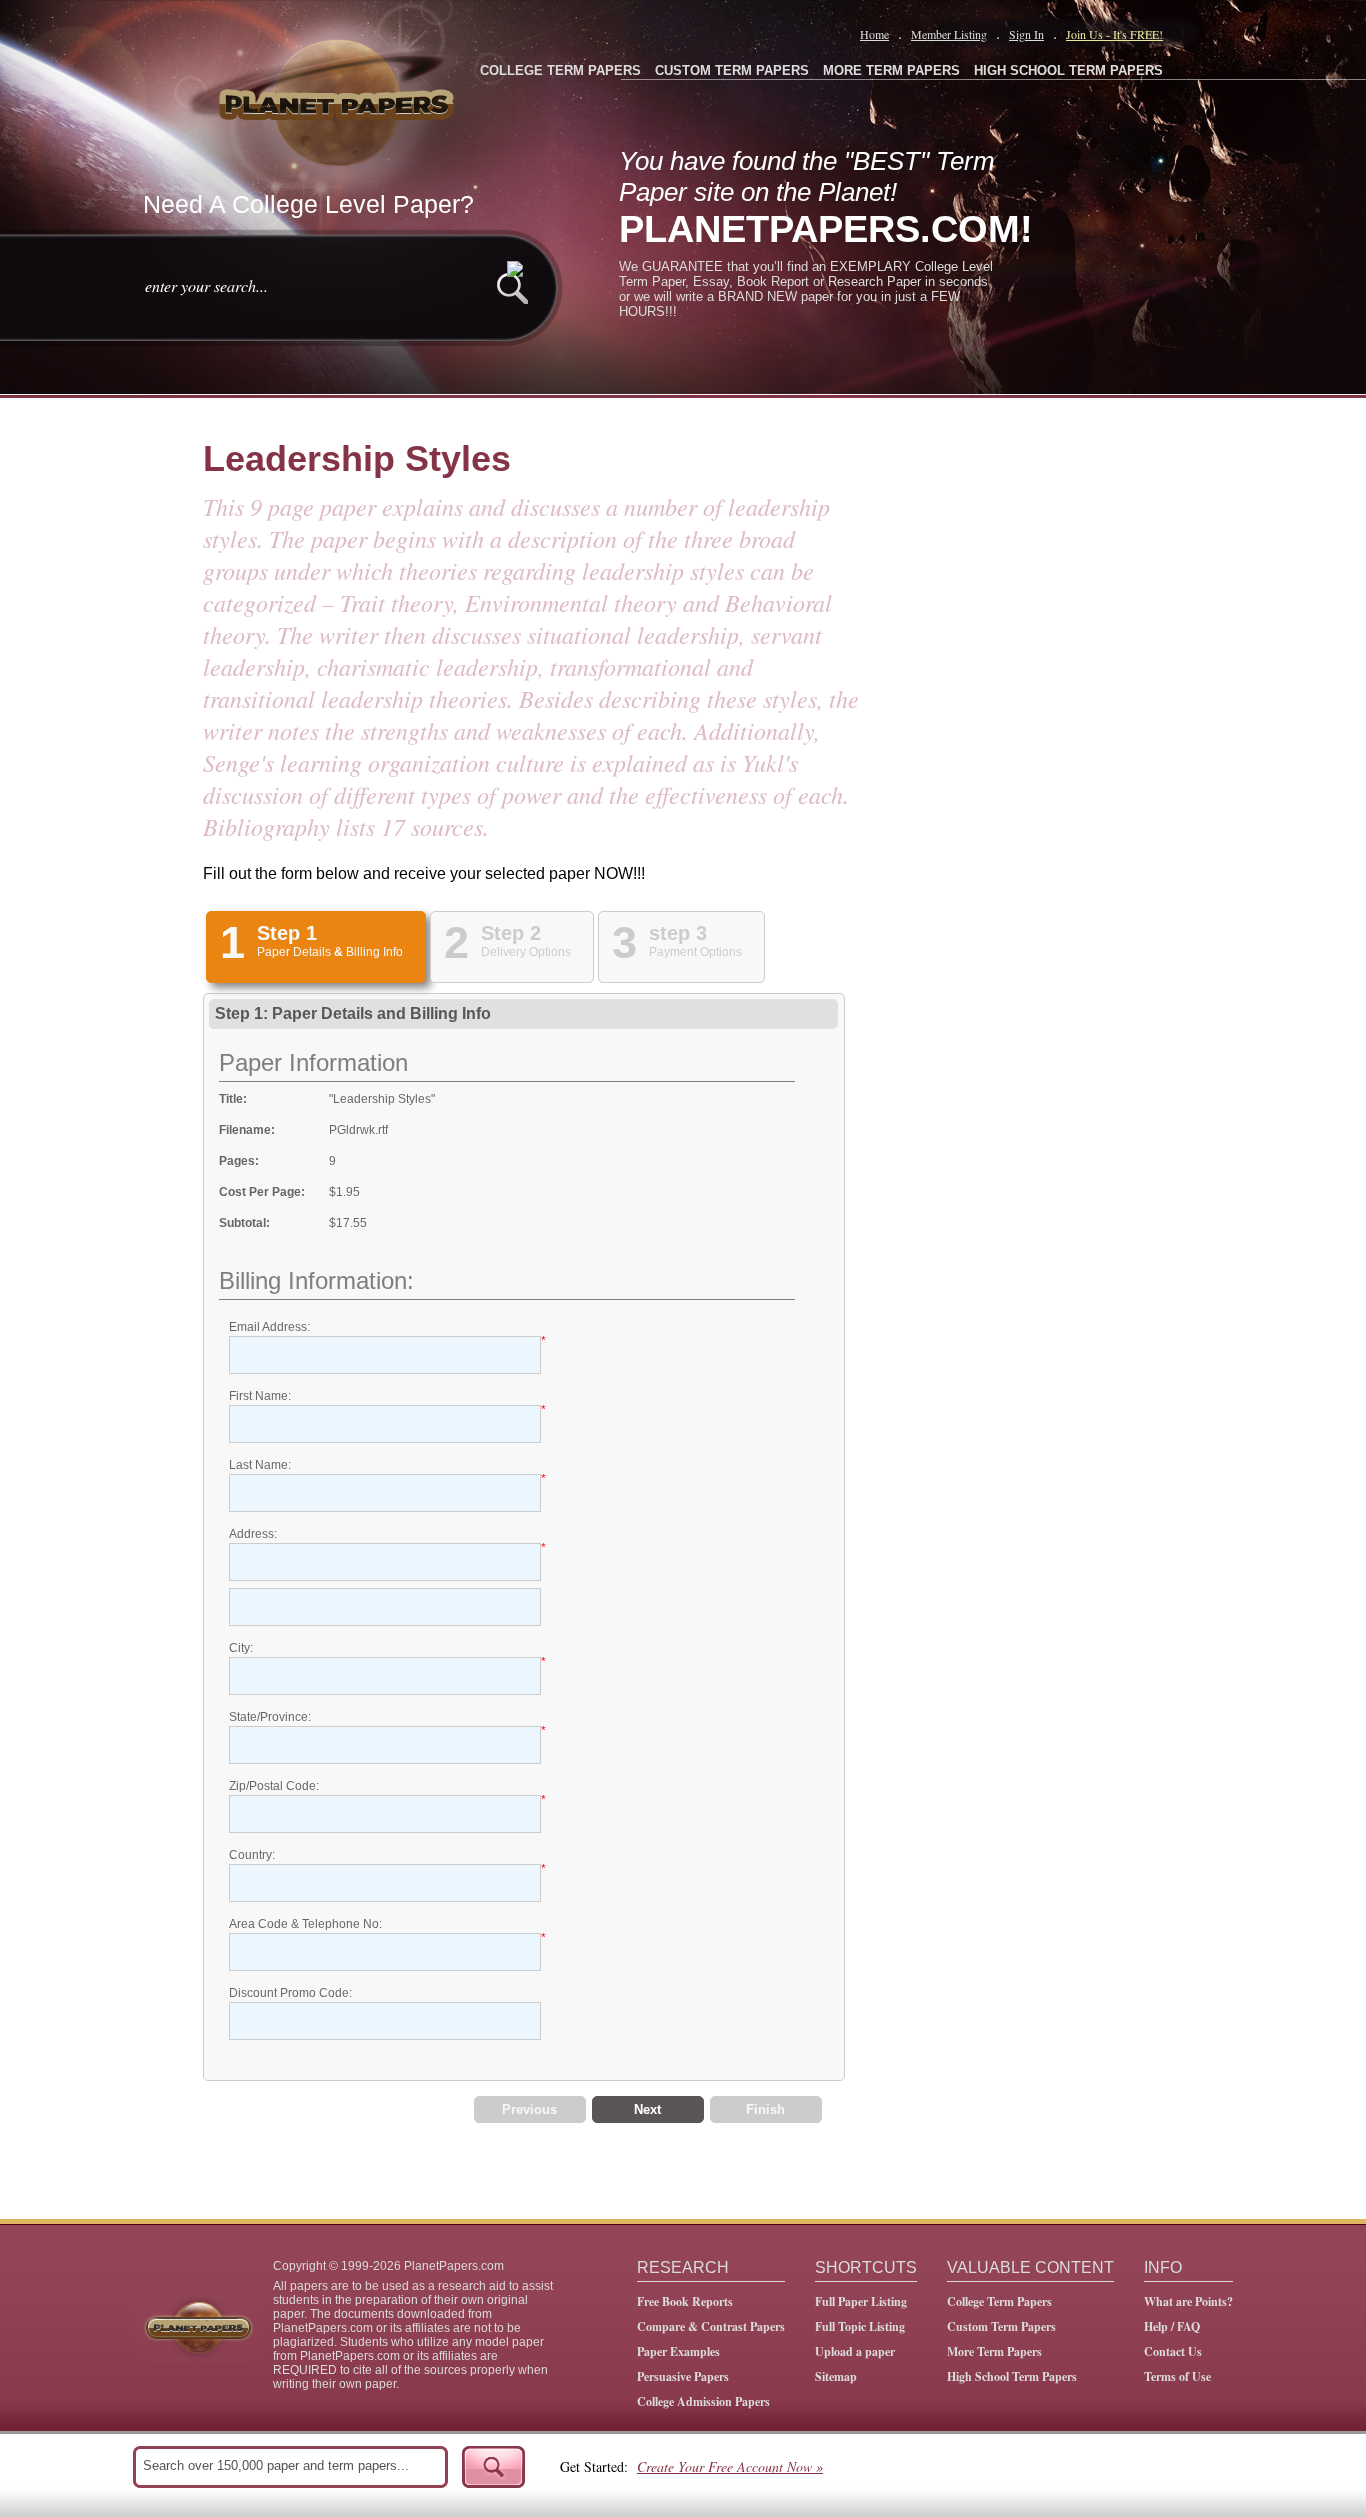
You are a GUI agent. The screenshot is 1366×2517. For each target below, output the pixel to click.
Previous (529, 2109)
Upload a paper (855, 2351)
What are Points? (1188, 2301)
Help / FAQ (1172, 2326)
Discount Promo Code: (290, 1993)
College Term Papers (999, 2301)
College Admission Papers (703, 2401)
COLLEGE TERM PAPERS (560, 70)
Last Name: (260, 1465)
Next (647, 2109)
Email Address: (269, 1327)
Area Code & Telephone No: (305, 1924)
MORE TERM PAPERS (891, 70)
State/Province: (270, 1717)
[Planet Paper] (339, 100)
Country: (252, 1855)
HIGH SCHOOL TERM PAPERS (1068, 70)
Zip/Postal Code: (274, 1786)
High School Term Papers (1012, 2376)
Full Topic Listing (860, 2326)
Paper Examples (678, 2351)
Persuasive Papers (683, 2376)
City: (241, 1648)
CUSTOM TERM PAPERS (732, 70)
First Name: (260, 1396)
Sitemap (836, 2376)
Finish (765, 2109)
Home (874, 34)
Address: (253, 1534)
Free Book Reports (685, 2301)
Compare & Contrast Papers (711, 2326)
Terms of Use (1177, 2376)
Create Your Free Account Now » (730, 2466)
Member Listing (949, 34)
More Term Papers (994, 2351)
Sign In (1026, 34)
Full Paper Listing (861, 2301)
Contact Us (1173, 2351)
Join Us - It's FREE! (1114, 34)
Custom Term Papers (1001, 2326)
